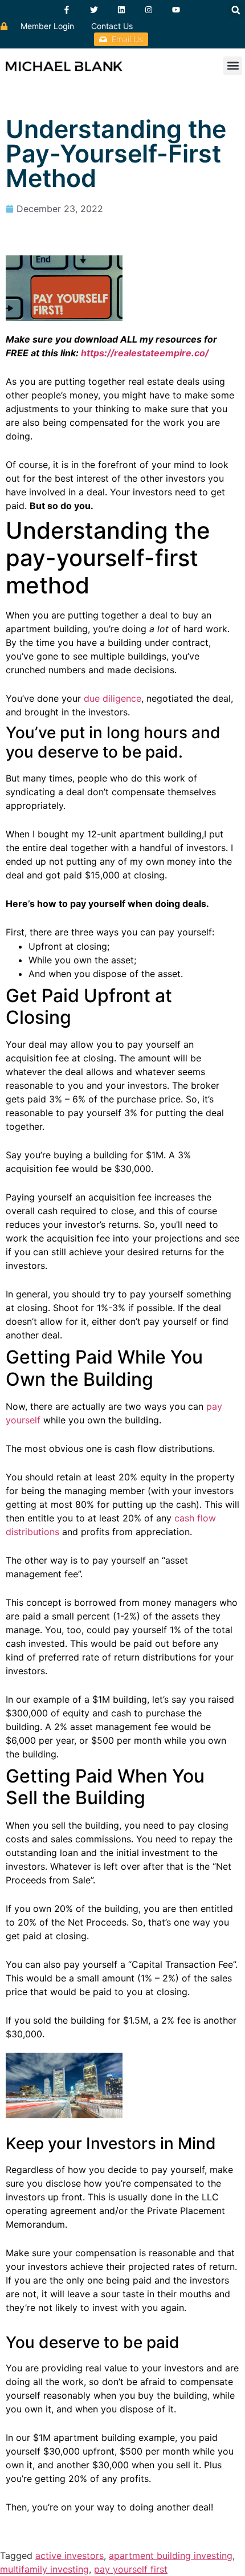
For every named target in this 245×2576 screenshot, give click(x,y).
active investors (70, 2555)
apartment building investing (171, 2555)
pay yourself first (131, 2569)
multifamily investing (44, 2569)
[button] (236, 10)
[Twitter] (94, 10)
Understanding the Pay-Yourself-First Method (116, 153)
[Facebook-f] (67, 10)
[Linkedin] (121, 10)
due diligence (113, 698)
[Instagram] (149, 10)
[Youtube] (176, 10)
